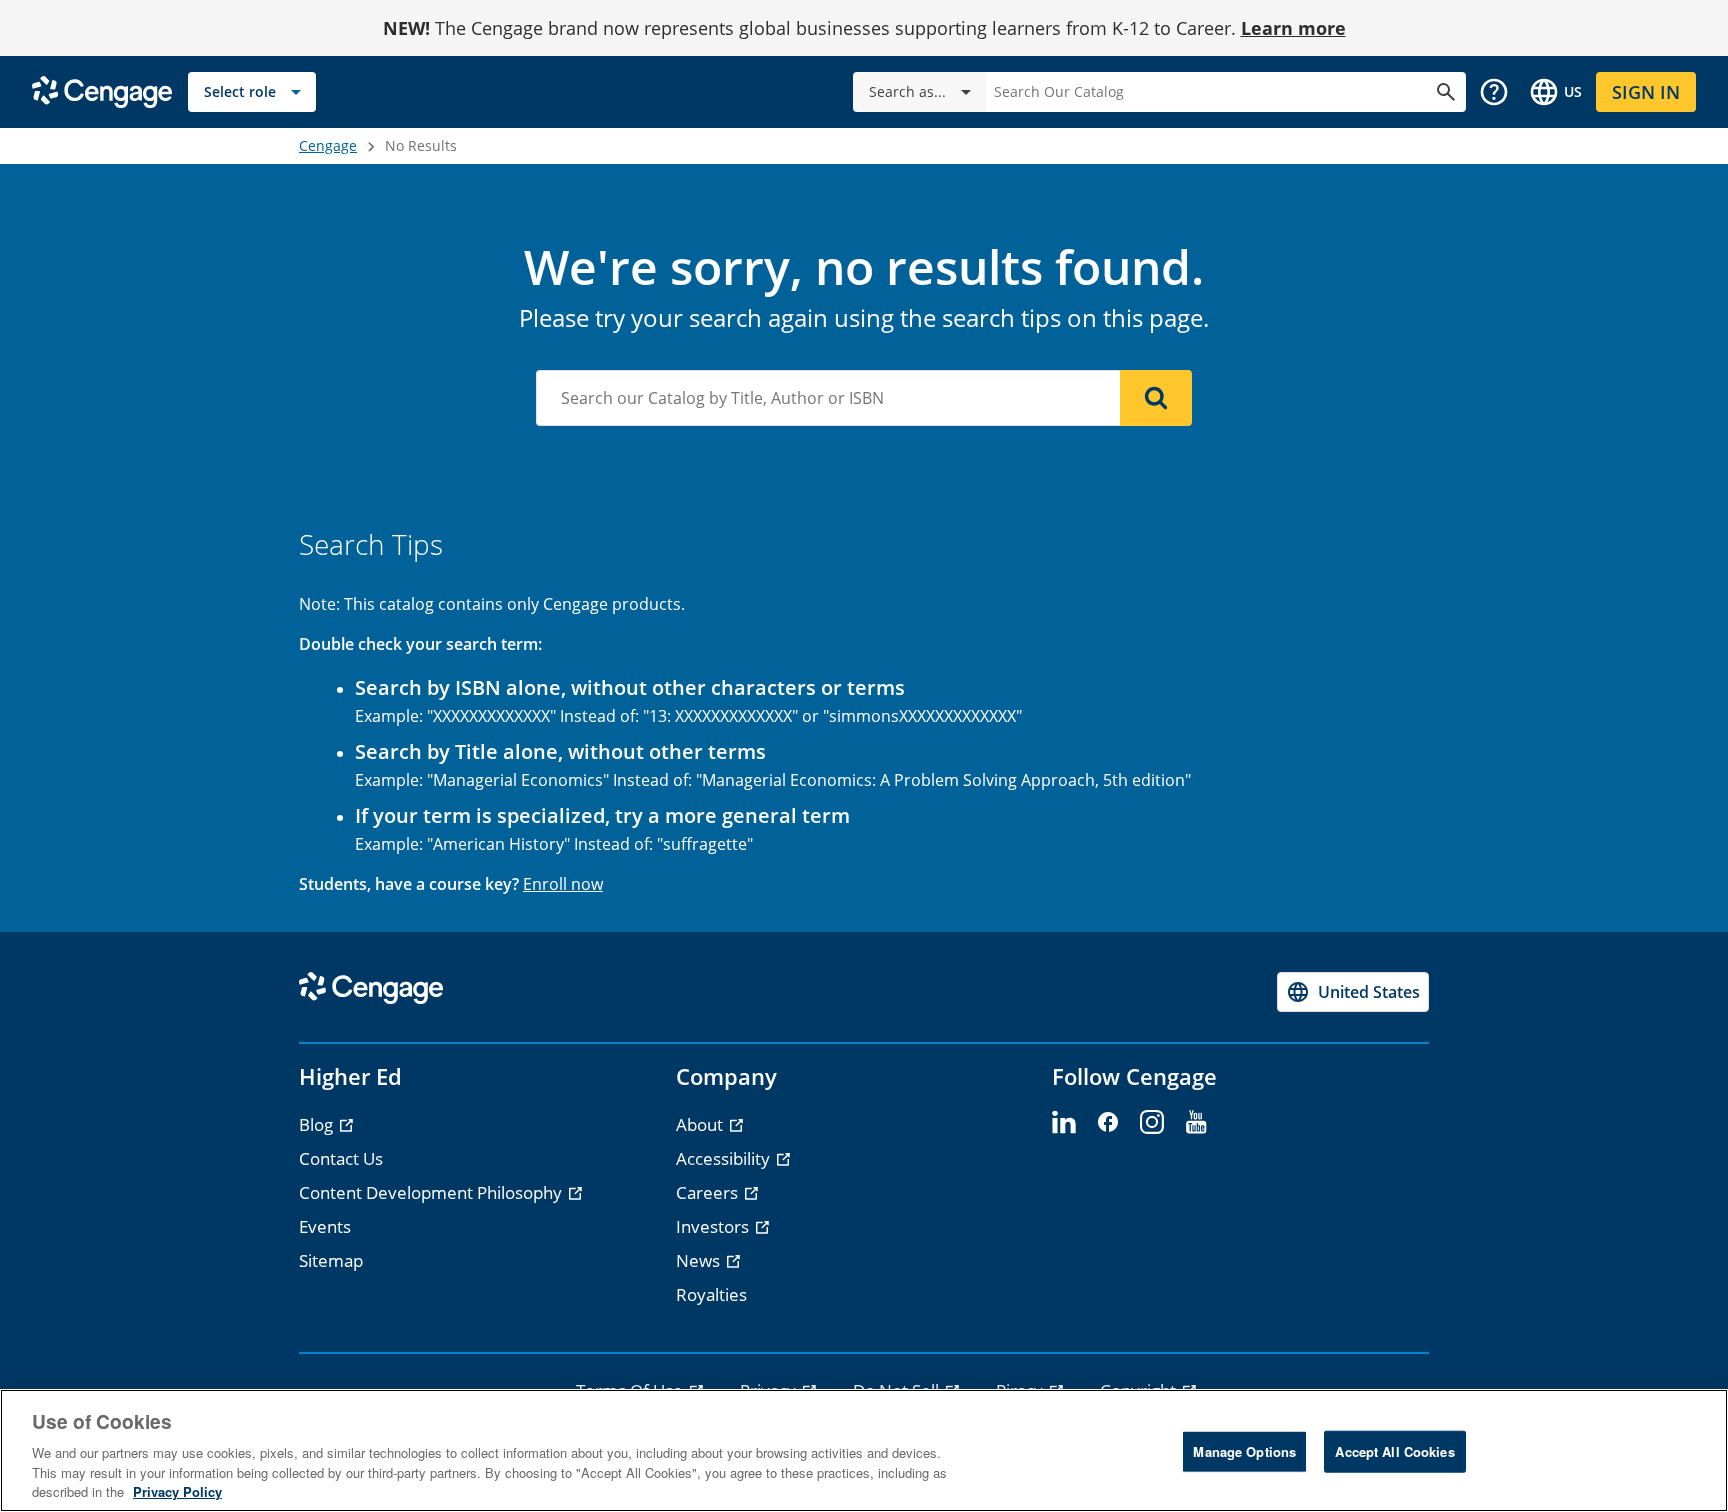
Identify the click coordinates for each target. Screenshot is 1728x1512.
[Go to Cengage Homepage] (102, 90)
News (700, 1260)
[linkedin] (1064, 1123)
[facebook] (1108, 1123)
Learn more (1293, 28)
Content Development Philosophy (432, 1192)
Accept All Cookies (1394, 1451)
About (701, 1124)
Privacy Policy (177, 1491)
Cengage (328, 145)
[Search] (1156, 398)
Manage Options (1244, 1451)
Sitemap (331, 1260)
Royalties (711, 1294)
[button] (1494, 92)
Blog (318, 1124)
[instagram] (1152, 1123)
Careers (709, 1192)
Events (325, 1226)
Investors (714, 1226)
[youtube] (1196, 1123)
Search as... (907, 91)
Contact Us (341, 1158)
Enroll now (563, 884)
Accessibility (725, 1158)
